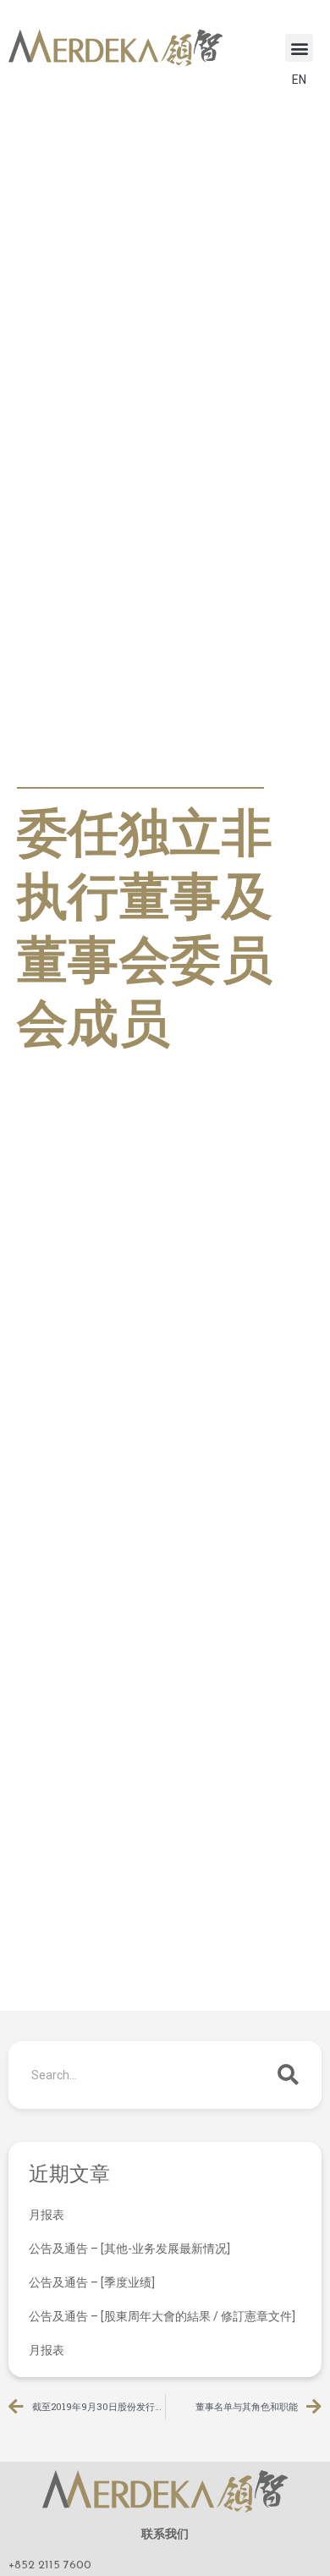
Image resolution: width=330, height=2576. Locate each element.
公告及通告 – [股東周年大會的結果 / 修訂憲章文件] (162, 2316)
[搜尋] (288, 2075)
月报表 (47, 2215)
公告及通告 (55, 768)
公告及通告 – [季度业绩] (92, 2282)
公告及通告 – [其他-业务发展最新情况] (129, 2248)
